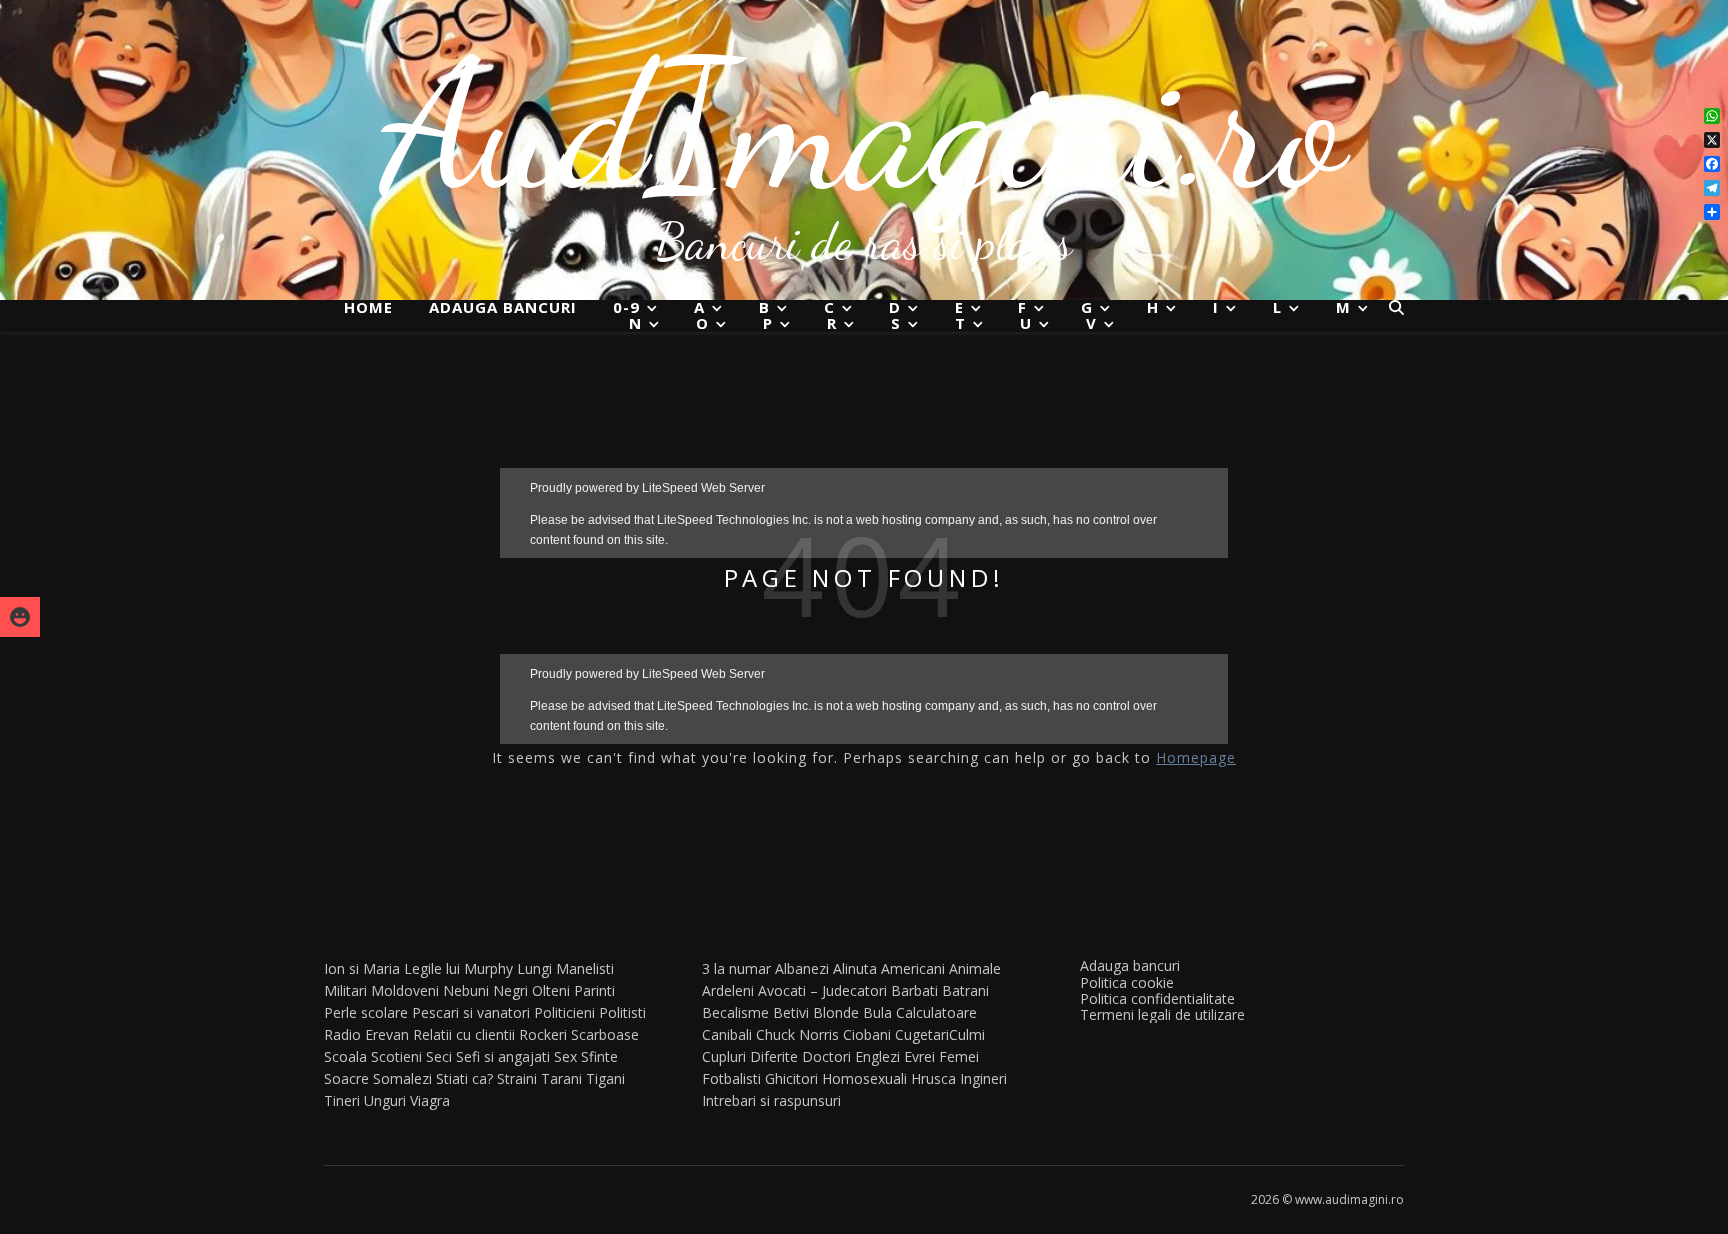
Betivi (791, 1012)
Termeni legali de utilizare (1162, 1014)
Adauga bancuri (503, 307)
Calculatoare (936, 1012)
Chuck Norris (797, 1034)
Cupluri (724, 1056)
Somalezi (402, 1078)
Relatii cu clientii (464, 1034)
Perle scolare (366, 1012)
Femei (959, 1056)
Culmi (967, 1034)
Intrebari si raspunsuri (771, 1100)
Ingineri (983, 1078)
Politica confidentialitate (1157, 998)
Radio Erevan (366, 1034)
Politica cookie (1127, 982)
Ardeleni (728, 990)
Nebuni (466, 990)
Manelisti (585, 968)
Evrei (919, 1056)
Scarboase (605, 1034)
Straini (517, 1078)
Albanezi (802, 968)
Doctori (826, 1056)
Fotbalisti (731, 1078)
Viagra (430, 1100)
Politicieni (564, 1012)
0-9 (626, 307)
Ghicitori (791, 1078)
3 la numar (736, 968)
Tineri (342, 1100)
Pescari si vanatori (471, 1012)
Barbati (914, 990)
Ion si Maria (362, 968)
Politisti (622, 1012)
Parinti (594, 990)
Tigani (605, 1078)
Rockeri (543, 1034)
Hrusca (933, 1078)
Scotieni (396, 1056)
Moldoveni (405, 990)
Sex (565, 1056)
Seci (439, 1056)
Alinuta (855, 968)
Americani (913, 968)
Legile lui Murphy (458, 968)
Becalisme (735, 1012)
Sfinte (599, 1056)
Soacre (346, 1078)
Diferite (774, 1056)
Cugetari (922, 1034)
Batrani (965, 990)
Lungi (534, 968)
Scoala (345, 1056)
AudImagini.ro (864, 125)
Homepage (1196, 757)
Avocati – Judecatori (822, 990)
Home (368, 307)
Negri (510, 990)
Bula (877, 1012)
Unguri (385, 1100)
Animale (975, 968)
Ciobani (867, 1034)
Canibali (727, 1034)
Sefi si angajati (503, 1056)
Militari (345, 990)
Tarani (561, 1078)
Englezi (877, 1056)
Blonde (836, 1012)
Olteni (551, 990)
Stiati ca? (464, 1078)
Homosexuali (864, 1078)
